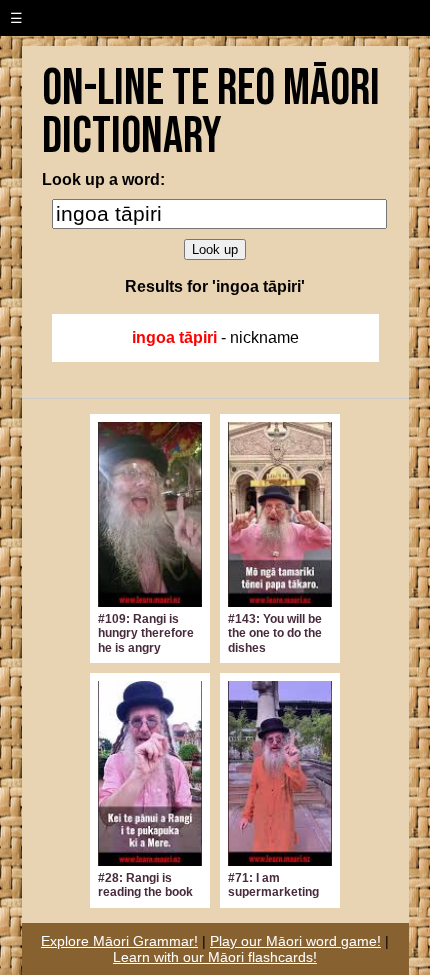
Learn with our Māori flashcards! (215, 957)
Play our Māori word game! (295, 941)
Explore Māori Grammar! (119, 941)
